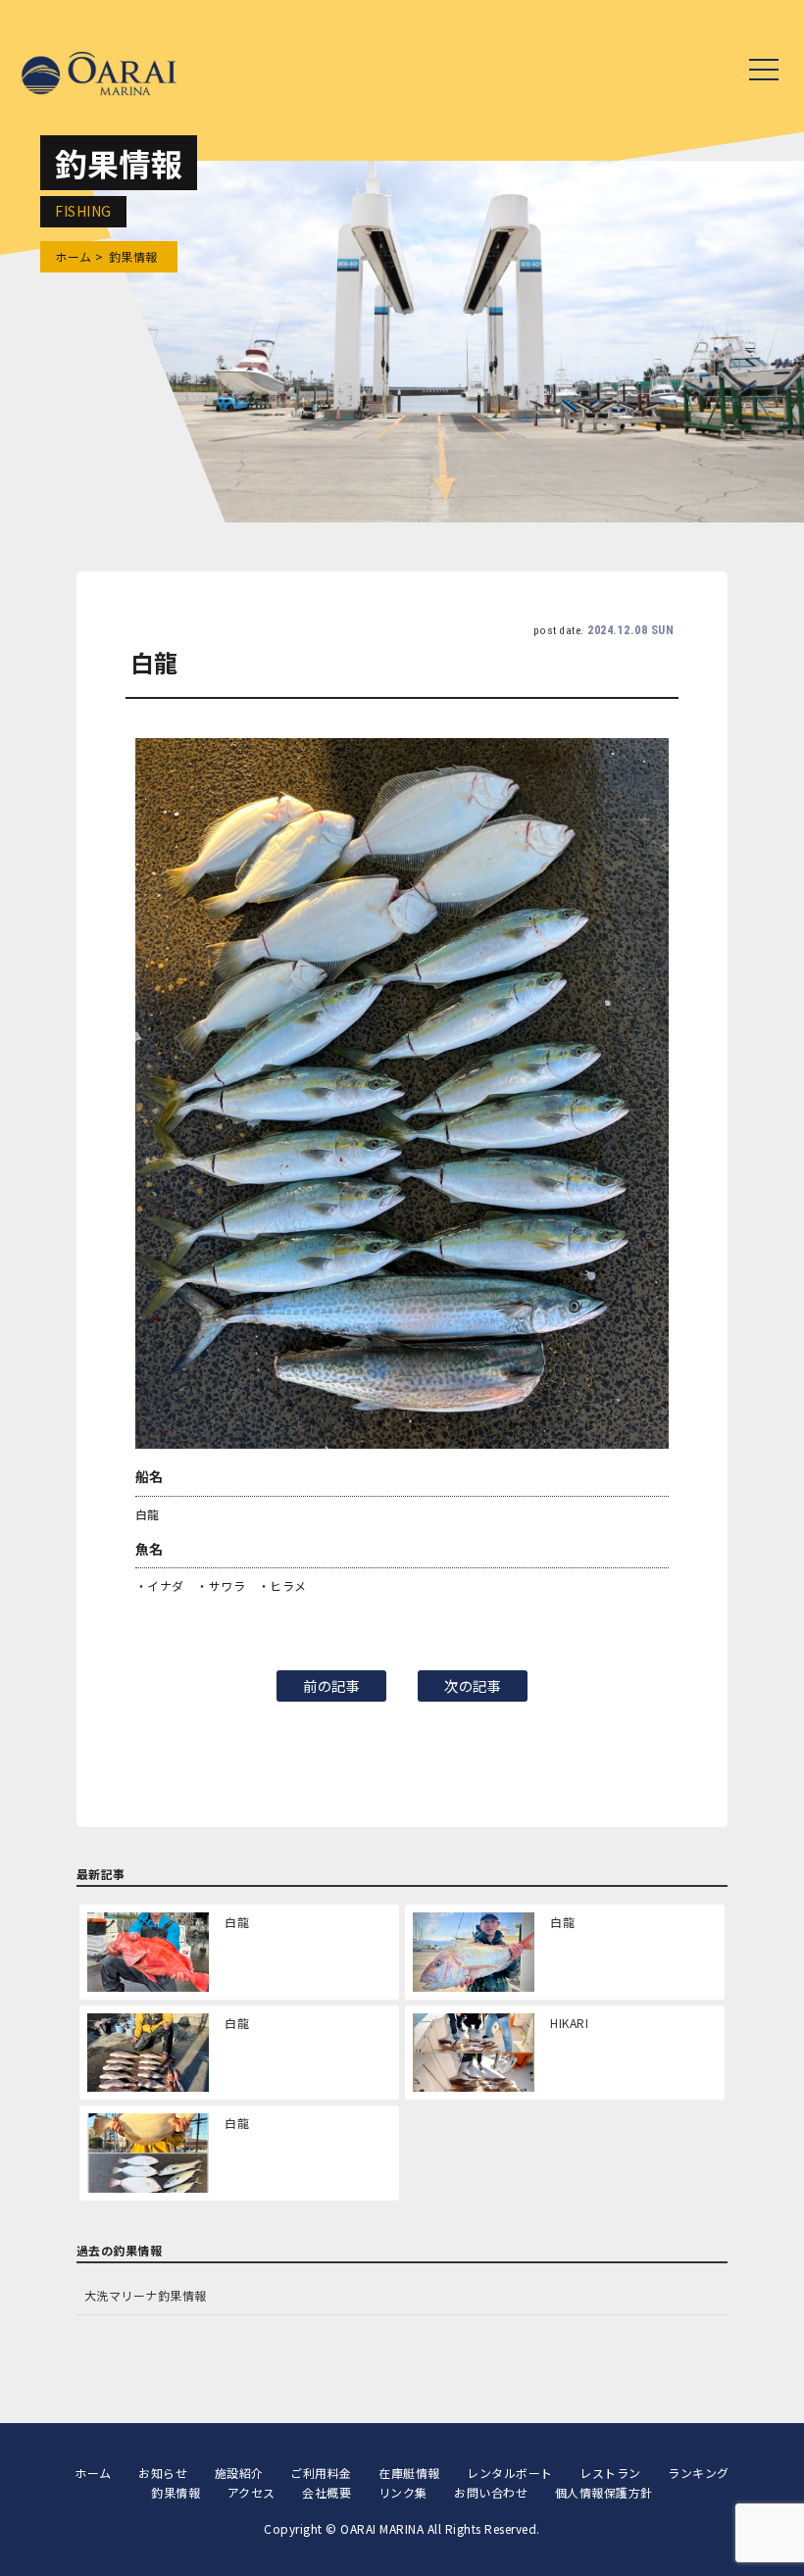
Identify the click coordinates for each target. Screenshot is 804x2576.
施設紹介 (239, 2473)
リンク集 (403, 2492)
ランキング (699, 2473)
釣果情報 (176, 2492)
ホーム (74, 256)
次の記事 (473, 1685)
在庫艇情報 (409, 2473)
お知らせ (163, 2473)
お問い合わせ (491, 2492)
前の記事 (331, 1685)
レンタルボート (510, 2473)
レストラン (610, 2473)
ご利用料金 (321, 2473)
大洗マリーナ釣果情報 (146, 2295)
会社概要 (327, 2492)
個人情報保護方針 (604, 2492)
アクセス (251, 2492)
